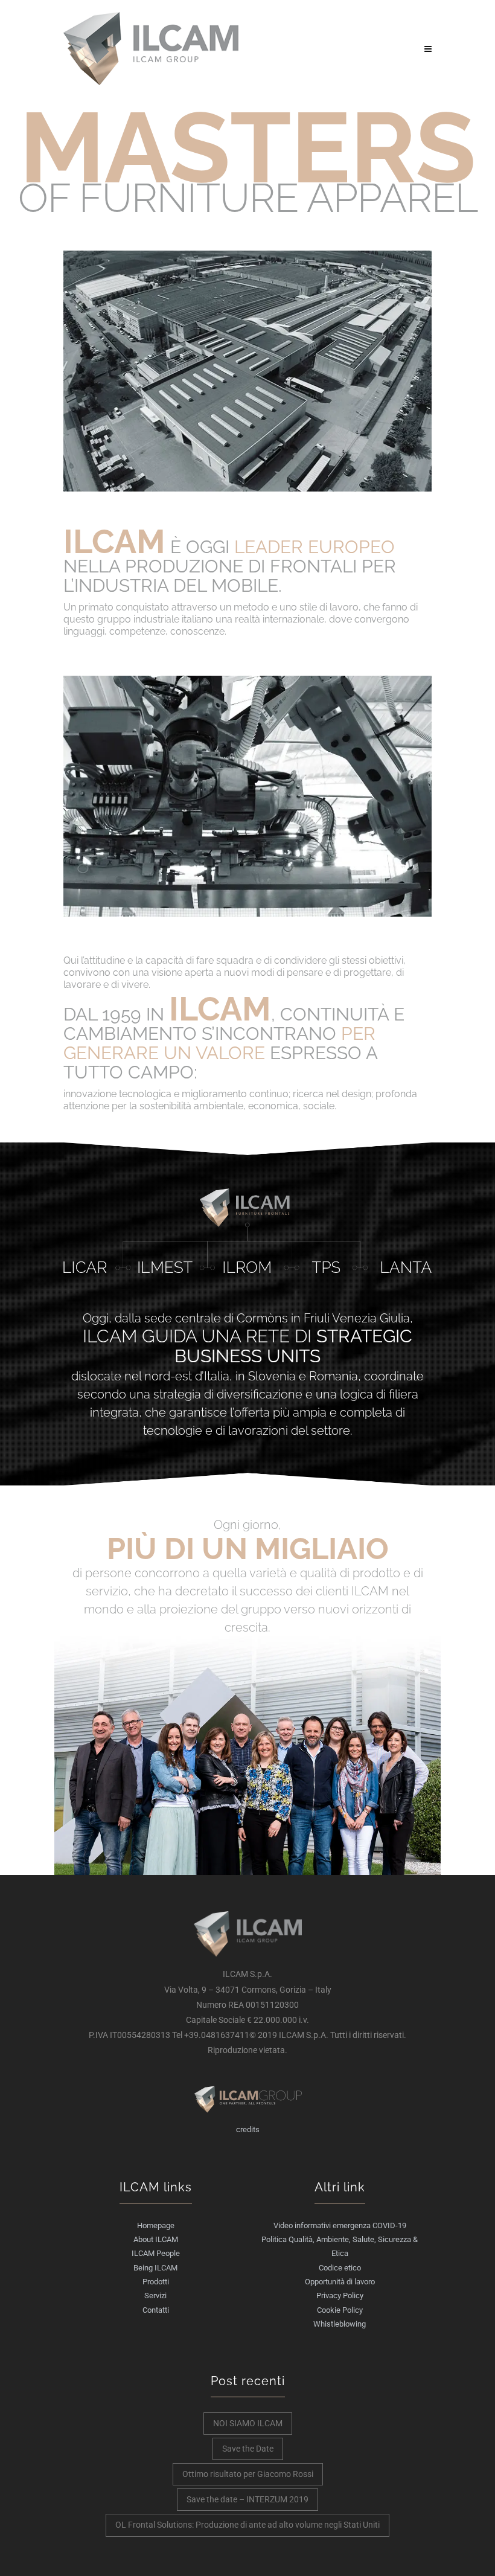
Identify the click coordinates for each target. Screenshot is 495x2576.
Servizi (155, 2296)
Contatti (156, 2310)
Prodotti (156, 2282)
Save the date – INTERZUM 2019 (247, 2499)
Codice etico (340, 2268)
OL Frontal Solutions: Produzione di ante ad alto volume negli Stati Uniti (247, 2525)
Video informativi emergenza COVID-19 (340, 2225)
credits (248, 2129)
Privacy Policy (340, 2296)
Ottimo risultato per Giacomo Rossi (248, 2474)
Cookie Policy (340, 2310)
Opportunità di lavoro (340, 2282)
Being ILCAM (155, 2268)
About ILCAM (156, 2239)
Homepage (156, 2225)
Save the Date (248, 2449)
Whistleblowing (340, 2324)
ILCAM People (156, 2253)
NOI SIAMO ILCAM (248, 2423)
